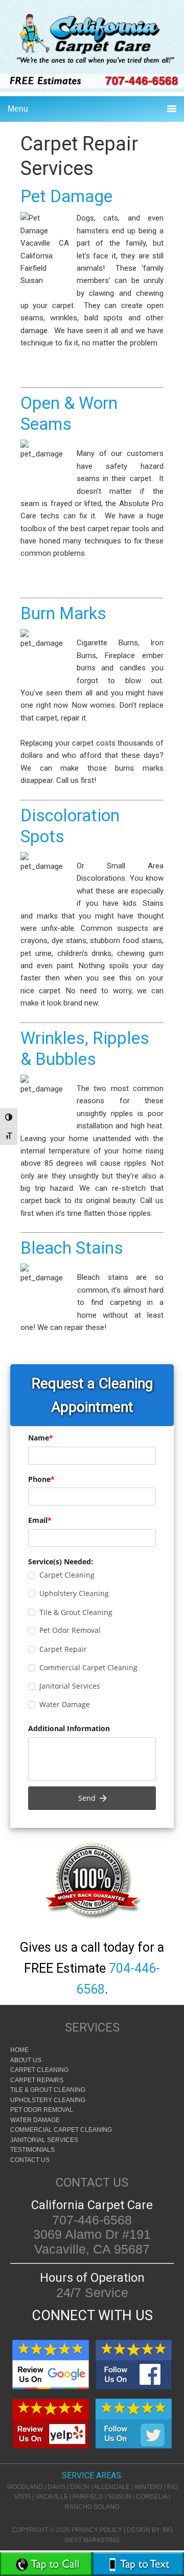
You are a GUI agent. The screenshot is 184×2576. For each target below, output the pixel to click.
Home (19, 2050)
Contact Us (30, 2160)
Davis (56, 2487)
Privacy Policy (97, 2530)
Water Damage (35, 2120)
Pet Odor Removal (42, 2110)
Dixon (80, 2487)
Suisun (120, 2497)
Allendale (112, 2487)
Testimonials (32, 2150)
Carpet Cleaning (39, 2070)
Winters (148, 2487)
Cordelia (152, 2497)
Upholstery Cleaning (48, 2100)
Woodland (25, 2487)
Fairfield (88, 2497)
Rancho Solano (92, 2507)
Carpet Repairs (37, 2080)
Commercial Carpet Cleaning (61, 2130)
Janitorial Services (44, 2140)
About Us (26, 2060)
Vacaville (52, 2497)
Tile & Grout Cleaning (48, 2090)
